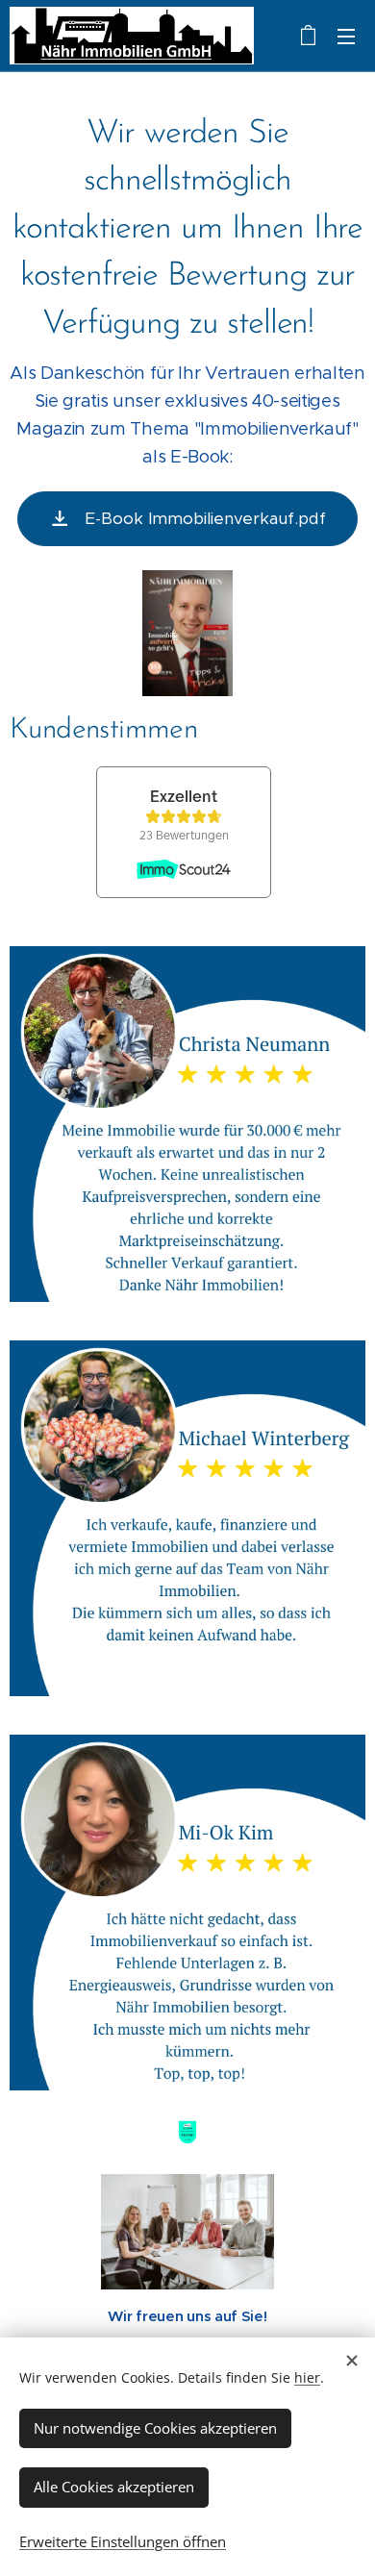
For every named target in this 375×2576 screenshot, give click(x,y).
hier (307, 2377)
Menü (346, 36)
